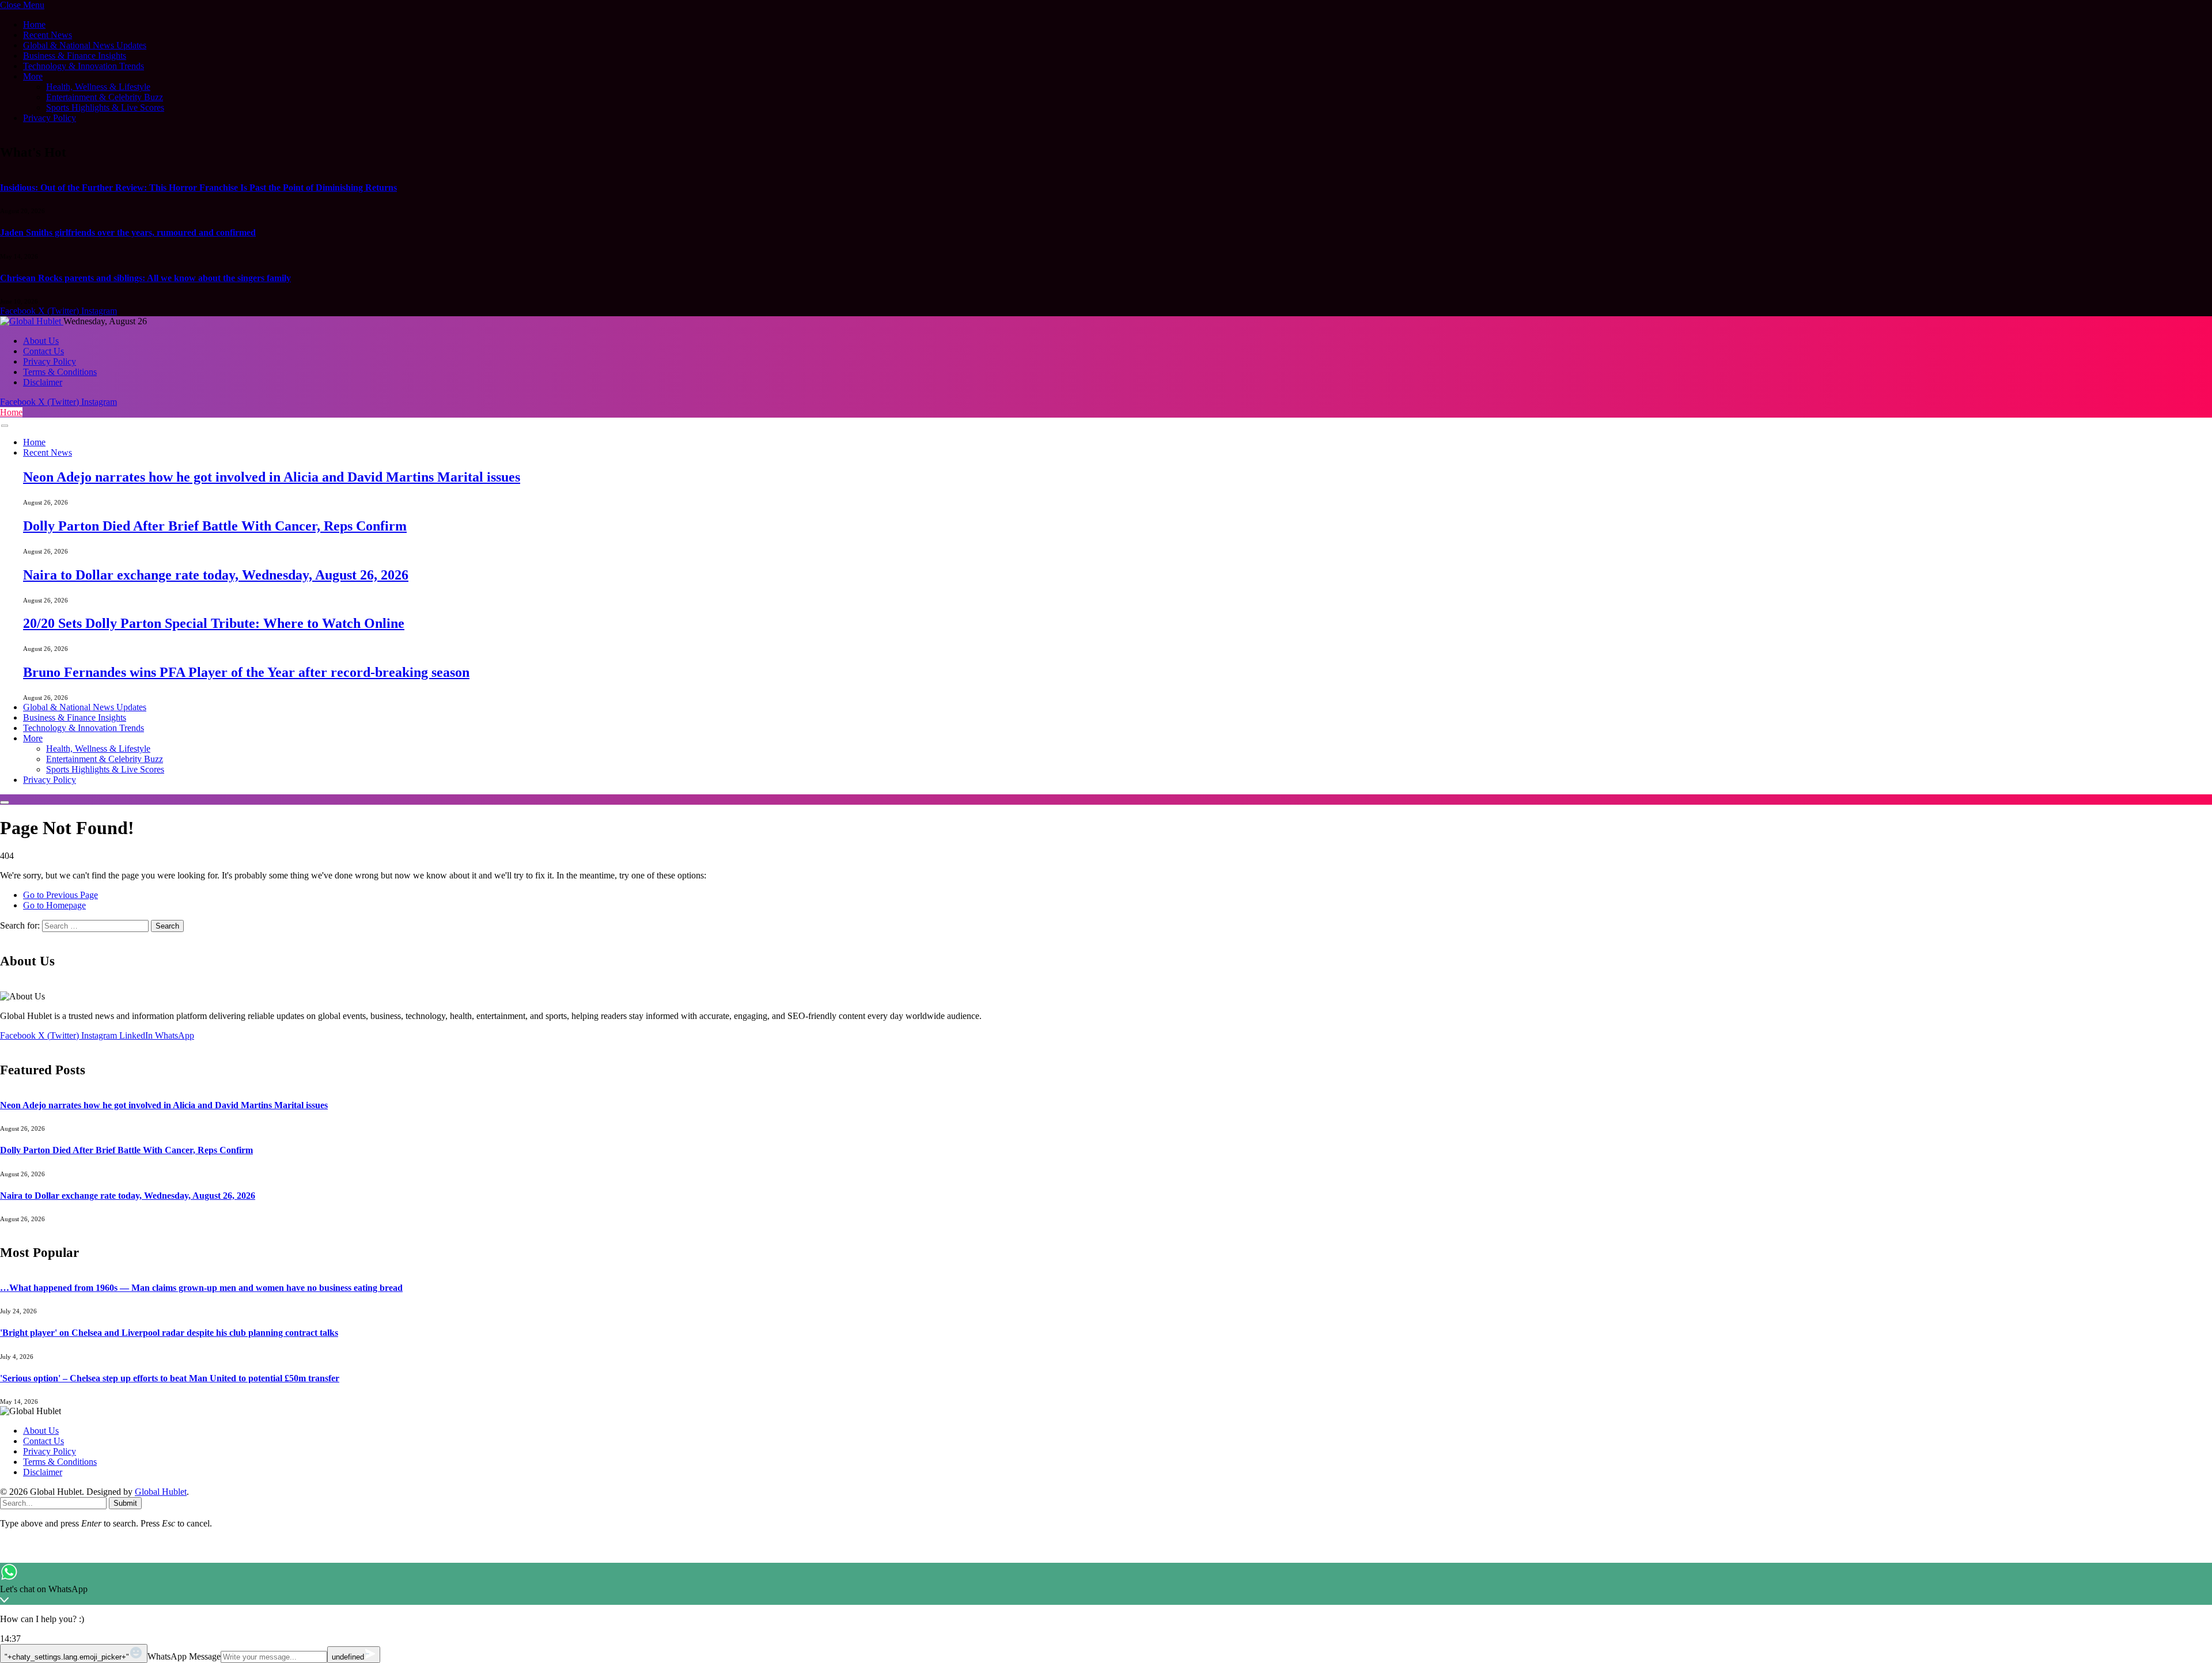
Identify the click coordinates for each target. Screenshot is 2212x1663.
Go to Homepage (54, 905)
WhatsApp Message (184, 1656)
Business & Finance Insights (75, 56)
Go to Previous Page (60, 895)
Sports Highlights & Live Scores (105, 107)
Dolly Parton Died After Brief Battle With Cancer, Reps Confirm (215, 526)
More (33, 76)
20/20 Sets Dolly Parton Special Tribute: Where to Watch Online (214, 623)
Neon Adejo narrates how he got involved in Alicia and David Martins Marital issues (272, 477)
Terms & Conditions (60, 372)
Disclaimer (43, 382)
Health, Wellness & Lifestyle (98, 87)
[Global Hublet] (32, 321)
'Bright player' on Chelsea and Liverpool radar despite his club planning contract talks (169, 1333)
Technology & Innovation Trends (84, 66)
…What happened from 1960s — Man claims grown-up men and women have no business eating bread (201, 1288)
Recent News (48, 35)
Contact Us (43, 351)
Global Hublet (161, 1492)
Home (34, 24)
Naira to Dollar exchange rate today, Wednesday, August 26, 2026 (216, 575)
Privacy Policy (50, 118)
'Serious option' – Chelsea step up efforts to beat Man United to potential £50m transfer (170, 1378)
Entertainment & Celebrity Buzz (105, 97)
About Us (41, 341)
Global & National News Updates (85, 45)
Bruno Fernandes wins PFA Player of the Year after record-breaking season (246, 672)
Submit (125, 1503)
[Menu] (5, 426)
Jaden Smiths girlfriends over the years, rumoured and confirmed (128, 232)
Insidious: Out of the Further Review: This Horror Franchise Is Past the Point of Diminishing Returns (198, 187)
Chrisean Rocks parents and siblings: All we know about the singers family (145, 278)
